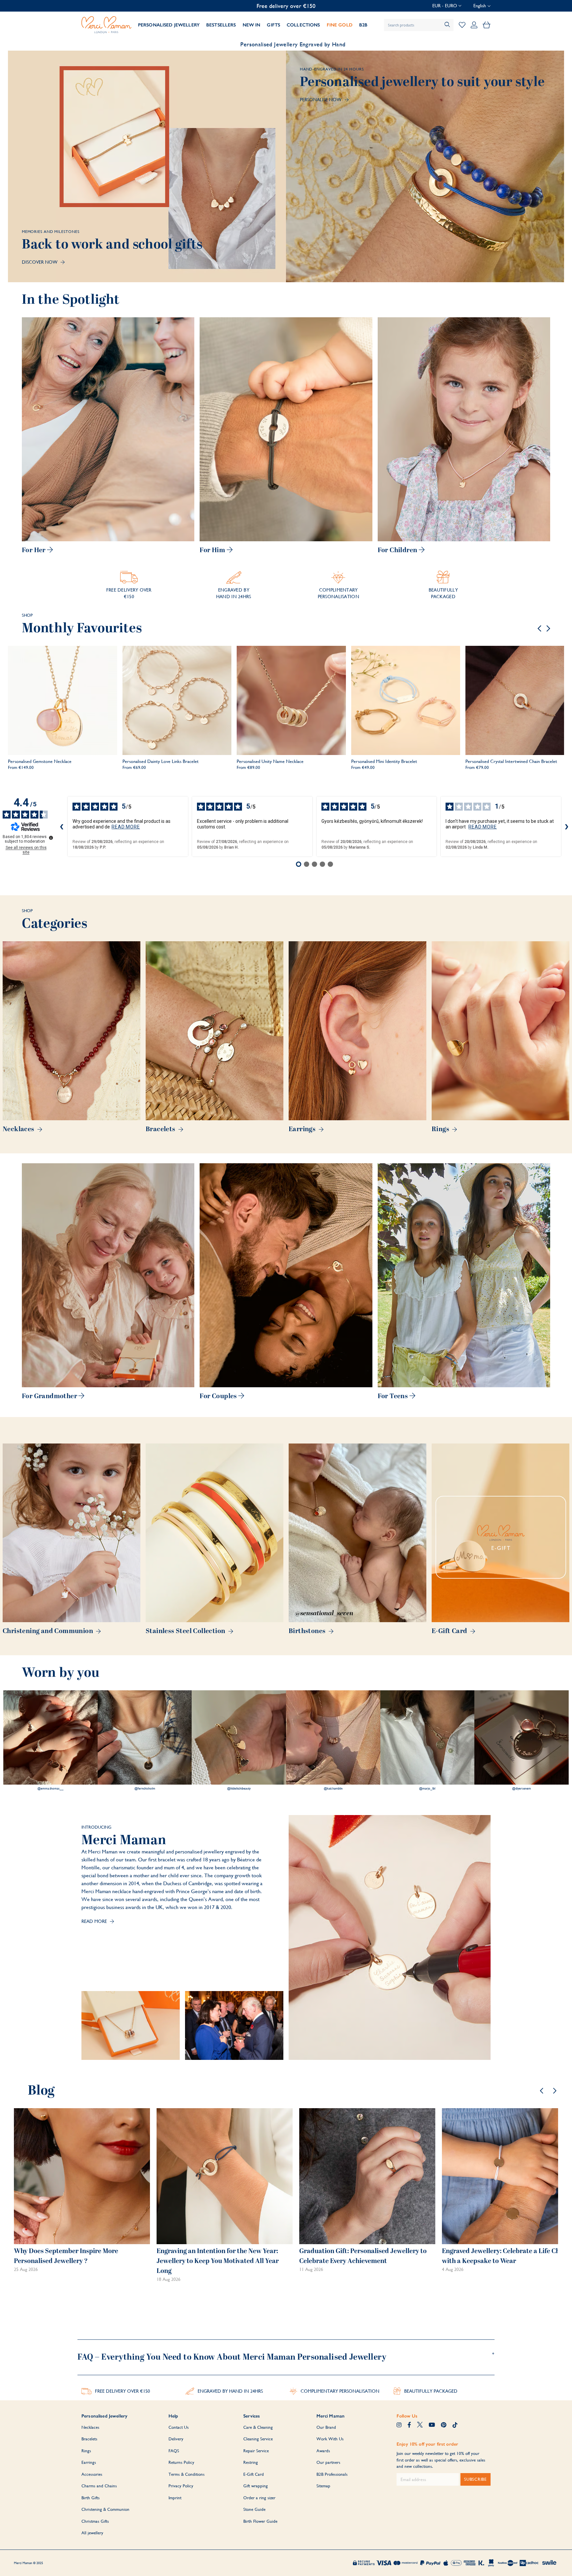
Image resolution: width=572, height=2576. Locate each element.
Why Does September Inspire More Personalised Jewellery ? (66, 2256)
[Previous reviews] (62, 826)
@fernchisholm (145, 1789)
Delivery (176, 2439)
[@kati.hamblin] (333, 1737)
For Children (398, 550)
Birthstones (308, 1631)
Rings (441, 1129)
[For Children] (464, 429)
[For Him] (286, 429)
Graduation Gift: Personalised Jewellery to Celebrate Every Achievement (363, 2256)
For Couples (219, 1396)
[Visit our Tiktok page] (455, 2425)
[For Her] (108, 429)
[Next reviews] (567, 826)
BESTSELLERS (221, 25)
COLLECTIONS (303, 25)
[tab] (286, 2354)
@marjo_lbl (427, 1789)
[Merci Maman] (131, 2025)
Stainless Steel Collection (186, 1631)
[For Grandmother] (108, 1275)
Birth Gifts (91, 2498)
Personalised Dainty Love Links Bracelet (161, 761)
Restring (251, 2462)
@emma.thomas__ (50, 1789)
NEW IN (252, 25)
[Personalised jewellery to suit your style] (425, 166)
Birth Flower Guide (260, 2521)
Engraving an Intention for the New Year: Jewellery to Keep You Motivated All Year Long (218, 2261)
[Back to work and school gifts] (147, 166)
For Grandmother (50, 1396)
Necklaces (19, 1129)
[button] (447, 6)
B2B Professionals (332, 2474)
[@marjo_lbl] (428, 1737)
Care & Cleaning (258, 2427)
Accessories (92, 2474)
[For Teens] (464, 1275)
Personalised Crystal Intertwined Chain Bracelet (511, 761)
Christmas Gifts (95, 2521)
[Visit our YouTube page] (432, 2425)
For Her (34, 550)
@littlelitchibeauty (239, 1789)
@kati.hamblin (333, 1789)
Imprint (175, 2498)
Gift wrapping (256, 2486)
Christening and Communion (48, 1631)
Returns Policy (181, 2462)
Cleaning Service (258, 2439)
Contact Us (179, 2427)
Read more (95, 1921)
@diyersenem (522, 1789)
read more (126, 827)
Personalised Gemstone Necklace (40, 761)
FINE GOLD (340, 25)
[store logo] (106, 25)
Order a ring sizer (259, 2498)
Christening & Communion (105, 2509)
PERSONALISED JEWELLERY (169, 25)
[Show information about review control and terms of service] (51, 838)
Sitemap (323, 2486)
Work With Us (330, 2439)
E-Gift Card (450, 1631)
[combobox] (419, 25)
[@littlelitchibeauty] (239, 1737)
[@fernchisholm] (145, 1737)
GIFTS (273, 25)
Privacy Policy (181, 2486)
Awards (323, 2451)
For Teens (394, 1396)
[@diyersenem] (522, 1737)
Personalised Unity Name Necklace (270, 761)
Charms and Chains (99, 2486)
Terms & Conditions (187, 2474)
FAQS (174, 2451)
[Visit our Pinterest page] (444, 2425)
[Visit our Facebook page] (409, 2425)
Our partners (328, 2462)
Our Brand (326, 2427)
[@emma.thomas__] (50, 1737)
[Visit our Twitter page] (420, 2425)
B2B (363, 25)
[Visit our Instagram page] (399, 2425)
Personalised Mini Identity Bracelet (384, 761)
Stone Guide (254, 2509)
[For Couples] (286, 1275)
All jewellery (92, 2533)
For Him (213, 550)
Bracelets (161, 1129)
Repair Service (256, 2451)
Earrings (303, 1129)
